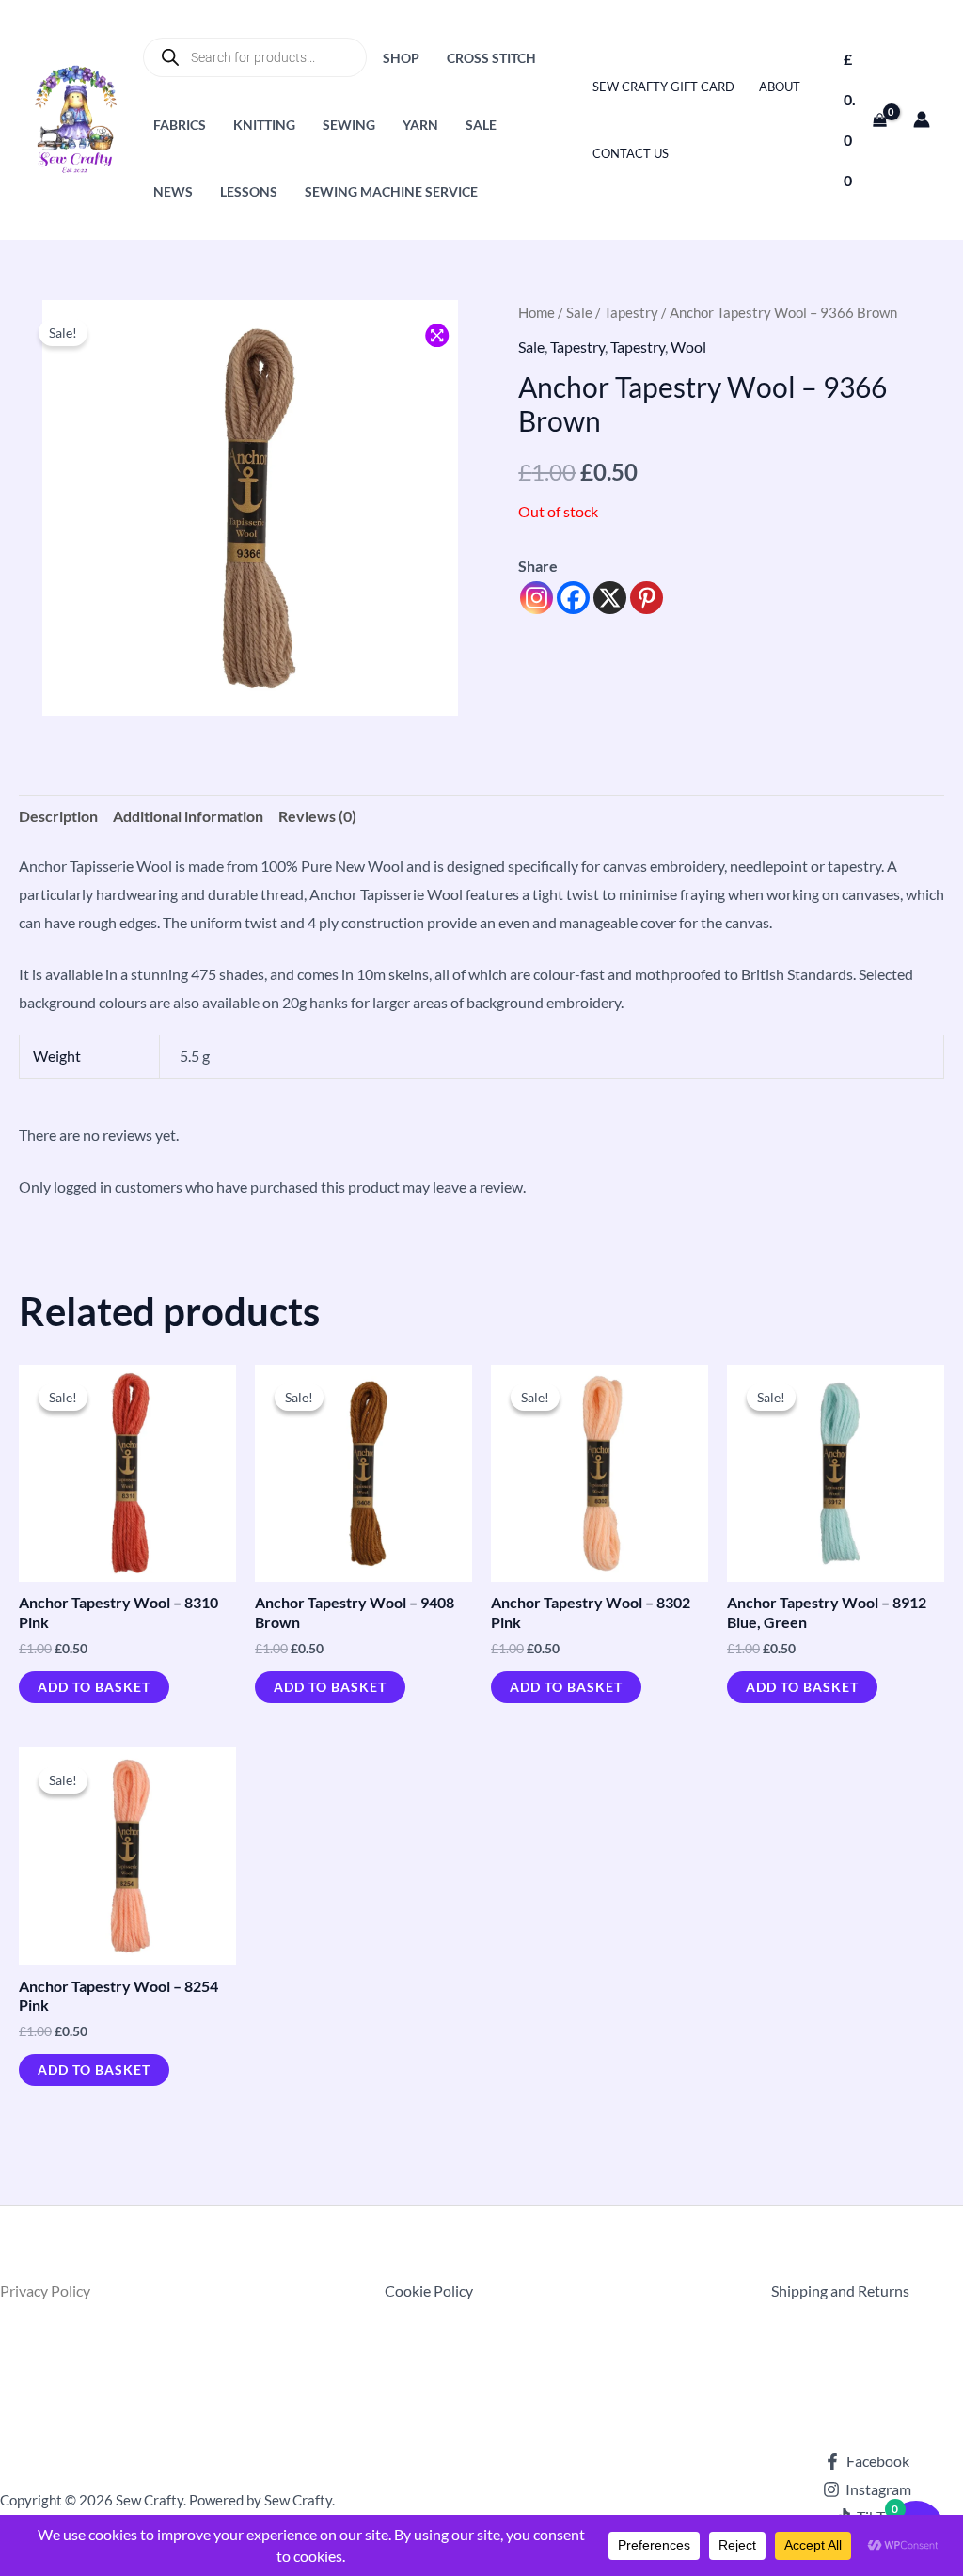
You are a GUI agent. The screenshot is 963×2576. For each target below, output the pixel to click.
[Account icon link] (922, 119)
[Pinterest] (647, 598)
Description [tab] (58, 816)
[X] (610, 598)
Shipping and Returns (840, 2291)
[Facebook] (573, 598)
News (173, 191)
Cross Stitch (491, 58)
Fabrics (180, 125)
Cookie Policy (429, 2291)
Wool (688, 347)
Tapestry (631, 312)
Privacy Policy (45, 2291)
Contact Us (631, 153)
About (780, 87)
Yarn (420, 125)
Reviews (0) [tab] (317, 816)
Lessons (249, 191)
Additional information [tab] (188, 816)
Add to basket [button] (94, 1687)
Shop (401, 58)
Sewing (349, 125)
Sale (481, 125)
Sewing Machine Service (391, 191)
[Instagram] (537, 598)
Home (537, 312)
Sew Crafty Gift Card (663, 87)
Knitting (264, 125)
